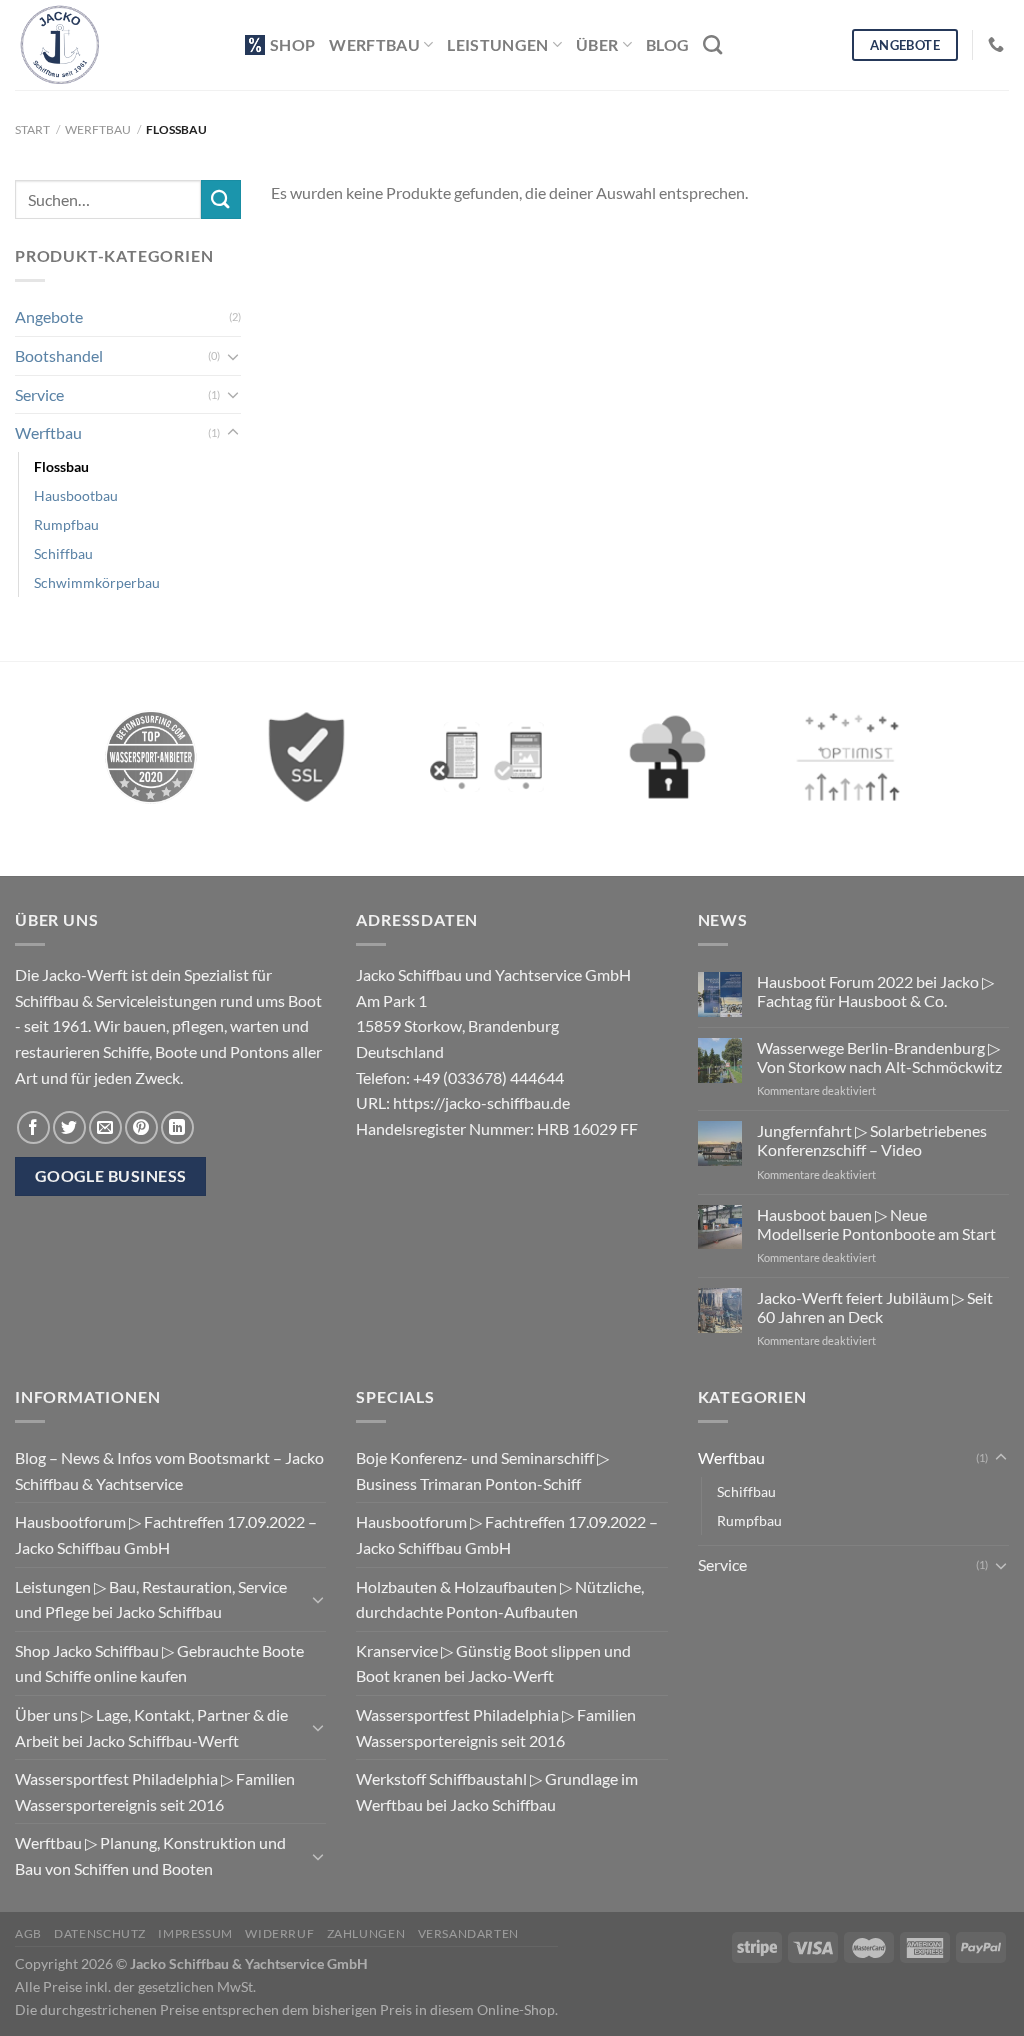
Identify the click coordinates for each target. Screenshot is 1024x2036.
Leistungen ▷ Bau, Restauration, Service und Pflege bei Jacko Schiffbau (151, 1599)
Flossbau (61, 466)
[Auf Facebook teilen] (33, 1127)
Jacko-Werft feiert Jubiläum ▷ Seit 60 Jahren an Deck (875, 1307)
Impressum (195, 1933)
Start (32, 129)
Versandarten (468, 1933)
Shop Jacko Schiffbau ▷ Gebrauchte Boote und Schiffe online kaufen (159, 1663)
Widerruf (279, 1933)
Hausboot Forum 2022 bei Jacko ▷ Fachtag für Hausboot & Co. (875, 991)
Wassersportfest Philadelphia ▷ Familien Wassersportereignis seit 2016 (155, 1791)
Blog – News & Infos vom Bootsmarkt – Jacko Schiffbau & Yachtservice (169, 1470)
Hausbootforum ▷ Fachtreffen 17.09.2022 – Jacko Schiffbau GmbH (166, 1534)
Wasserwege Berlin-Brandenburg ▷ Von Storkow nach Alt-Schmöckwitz (879, 1057)
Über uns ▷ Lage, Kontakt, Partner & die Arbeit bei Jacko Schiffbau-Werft (151, 1727)
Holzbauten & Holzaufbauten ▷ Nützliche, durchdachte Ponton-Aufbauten (500, 1599)
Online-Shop (516, 2009)
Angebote (49, 316)
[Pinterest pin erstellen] (141, 1127)
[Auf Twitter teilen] (69, 1127)
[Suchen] (712, 44)
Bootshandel (59, 355)
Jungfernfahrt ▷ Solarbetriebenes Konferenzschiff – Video (872, 1140)
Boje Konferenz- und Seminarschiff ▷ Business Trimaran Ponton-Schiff (482, 1470)
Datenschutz (100, 1933)
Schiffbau (63, 553)
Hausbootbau (76, 495)
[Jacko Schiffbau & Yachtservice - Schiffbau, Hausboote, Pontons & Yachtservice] (115, 45)
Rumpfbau (66, 524)
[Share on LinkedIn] (177, 1127)
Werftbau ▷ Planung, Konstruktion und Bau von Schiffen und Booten (150, 1855)
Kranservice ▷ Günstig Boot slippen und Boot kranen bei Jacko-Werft (493, 1663)
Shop (292, 44)
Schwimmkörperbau (97, 582)
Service (39, 394)
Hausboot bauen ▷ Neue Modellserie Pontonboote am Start (876, 1224)
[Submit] (221, 199)
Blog (667, 44)
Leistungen (497, 44)
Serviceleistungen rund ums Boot (209, 1000)
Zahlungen (366, 1933)
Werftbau (374, 44)
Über (597, 44)
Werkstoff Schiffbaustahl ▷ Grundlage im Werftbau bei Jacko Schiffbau (497, 1791)
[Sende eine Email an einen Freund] (105, 1127)
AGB (28, 1933)
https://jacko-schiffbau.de (481, 1102)
